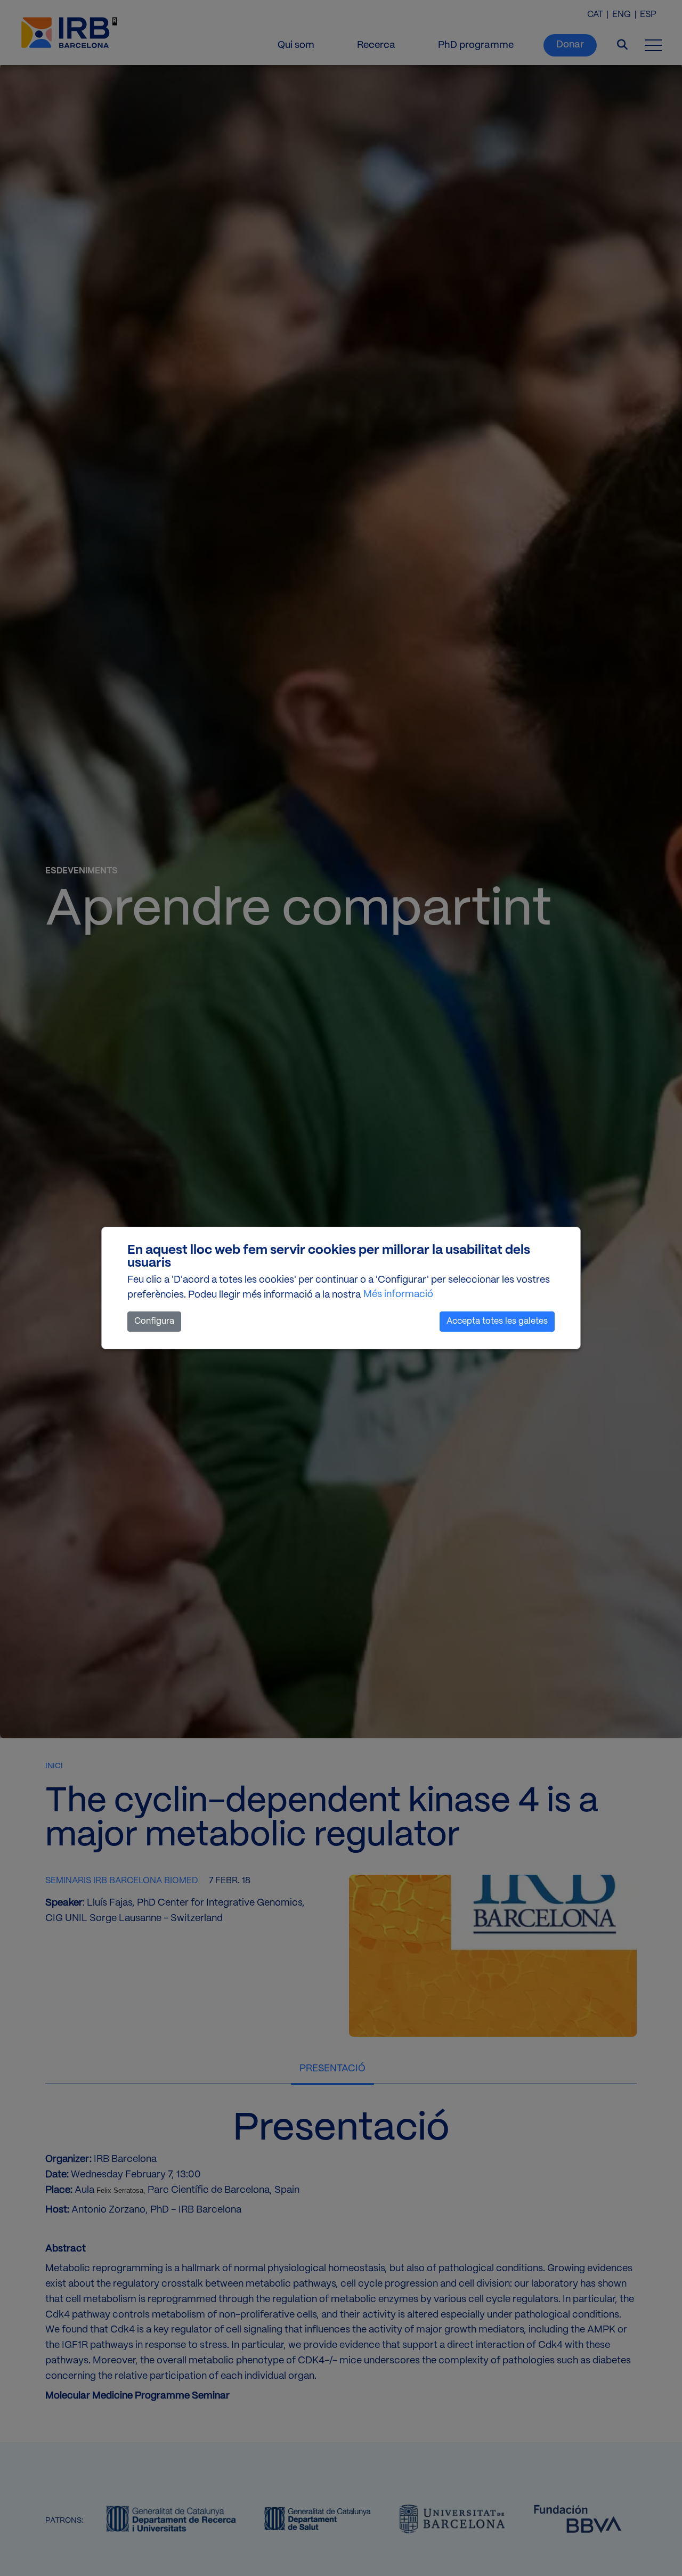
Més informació (398, 1295)
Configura (154, 1321)
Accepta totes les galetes (497, 1321)
